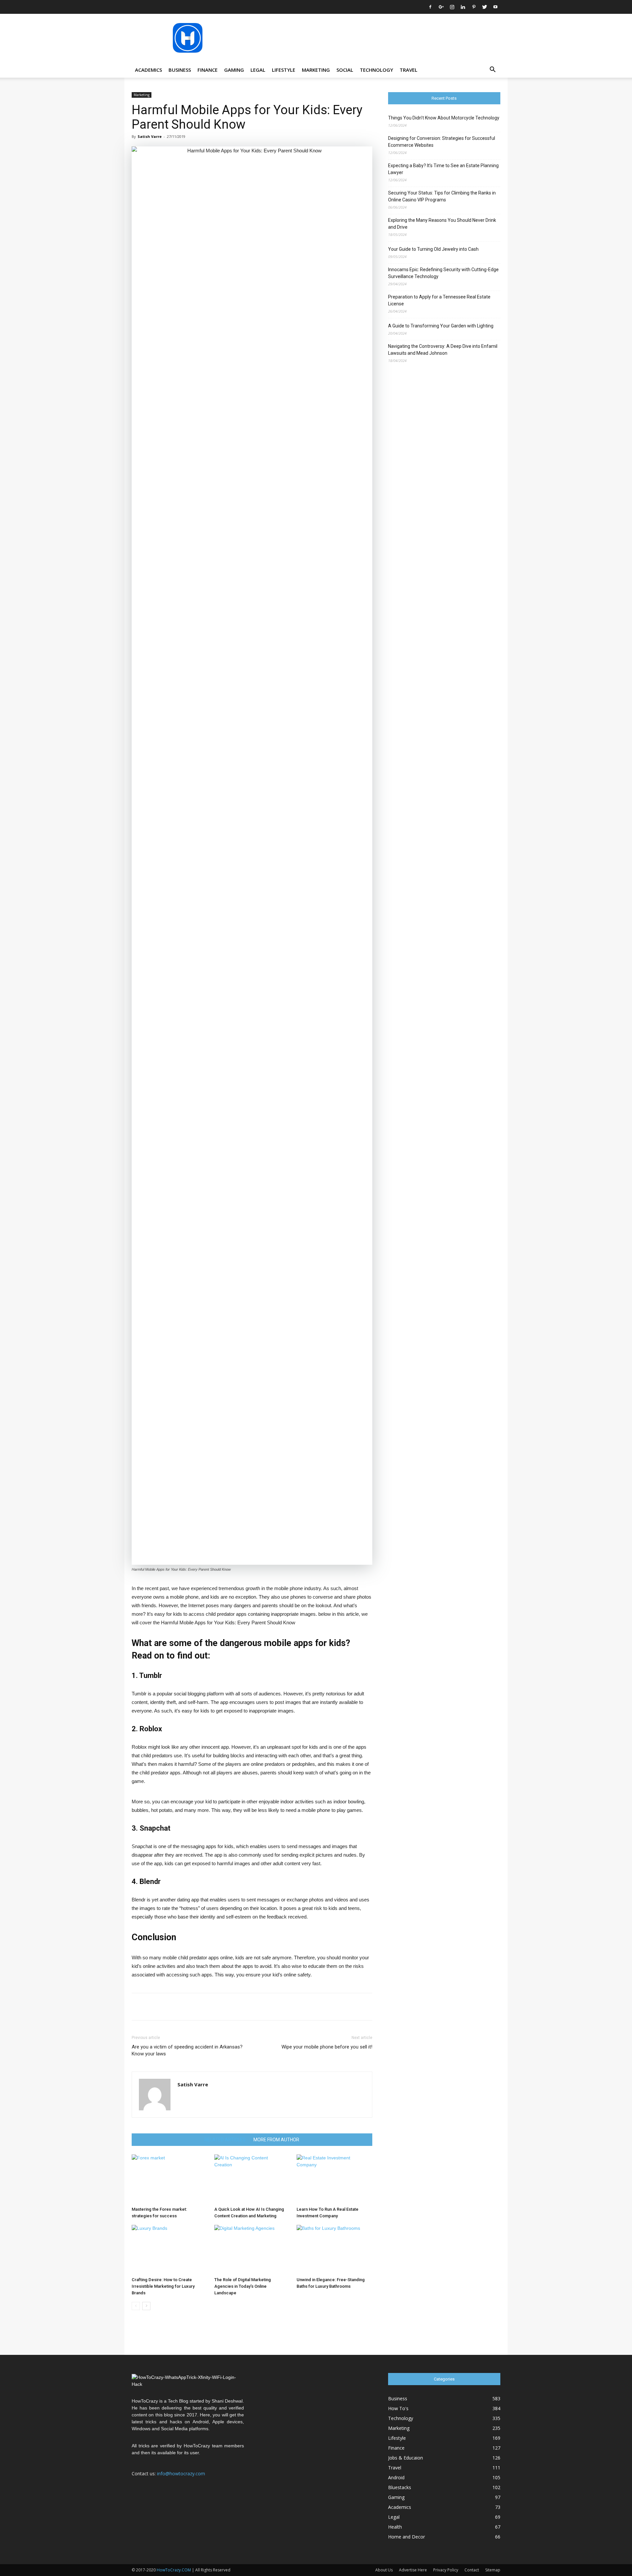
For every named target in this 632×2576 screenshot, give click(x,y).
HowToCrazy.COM (174, 2570)
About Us (384, 2570)
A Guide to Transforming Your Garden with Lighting (441, 326)
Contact (472, 2570)
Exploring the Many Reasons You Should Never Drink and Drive (442, 224)
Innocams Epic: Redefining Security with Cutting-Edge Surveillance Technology (443, 273)
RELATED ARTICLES (225, 2140)
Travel (408, 70)
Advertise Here (413, 2570)
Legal (258, 70)
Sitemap (493, 2570)
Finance (208, 70)
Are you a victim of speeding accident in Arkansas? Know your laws (187, 2050)
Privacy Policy (446, 2570)
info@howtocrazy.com (181, 2473)
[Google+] (441, 7)
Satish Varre (150, 136)
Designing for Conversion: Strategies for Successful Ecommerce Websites (442, 142)
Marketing (316, 70)
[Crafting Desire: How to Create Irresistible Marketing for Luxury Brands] (170, 2250)
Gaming (234, 70)
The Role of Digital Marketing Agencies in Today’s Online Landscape (243, 2286)
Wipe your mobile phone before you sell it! (327, 2047)
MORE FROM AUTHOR (276, 2140)
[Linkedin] (463, 7)
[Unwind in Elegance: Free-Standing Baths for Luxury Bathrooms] (334, 2250)
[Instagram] (452, 7)
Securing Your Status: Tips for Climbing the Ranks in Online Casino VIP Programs (442, 196)
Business (180, 70)
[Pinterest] (474, 7)
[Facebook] (430, 7)
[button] (492, 70)
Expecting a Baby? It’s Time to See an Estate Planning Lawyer (443, 169)
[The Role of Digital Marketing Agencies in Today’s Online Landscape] (252, 2250)
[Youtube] (495, 7)
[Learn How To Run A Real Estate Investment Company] (334, 2179)
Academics (148, 70)
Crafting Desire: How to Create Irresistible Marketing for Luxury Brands (163, 2286)
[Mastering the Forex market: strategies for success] (170, 2179)
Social (345, 70)
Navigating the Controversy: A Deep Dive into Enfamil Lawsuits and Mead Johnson (443, 350)
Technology (376, 70)
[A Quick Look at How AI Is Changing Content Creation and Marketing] (252, 2179)
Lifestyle (284, 70)
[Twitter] (485, 7)
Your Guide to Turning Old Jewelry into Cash (433, 249)
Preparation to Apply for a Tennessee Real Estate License (439, 300)
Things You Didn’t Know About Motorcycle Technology (444, 118)
